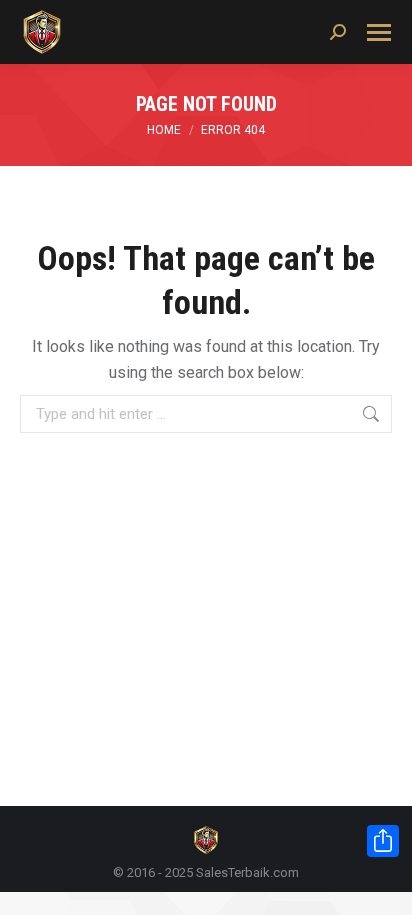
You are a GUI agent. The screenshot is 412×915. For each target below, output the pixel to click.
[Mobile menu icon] (379, 32)
